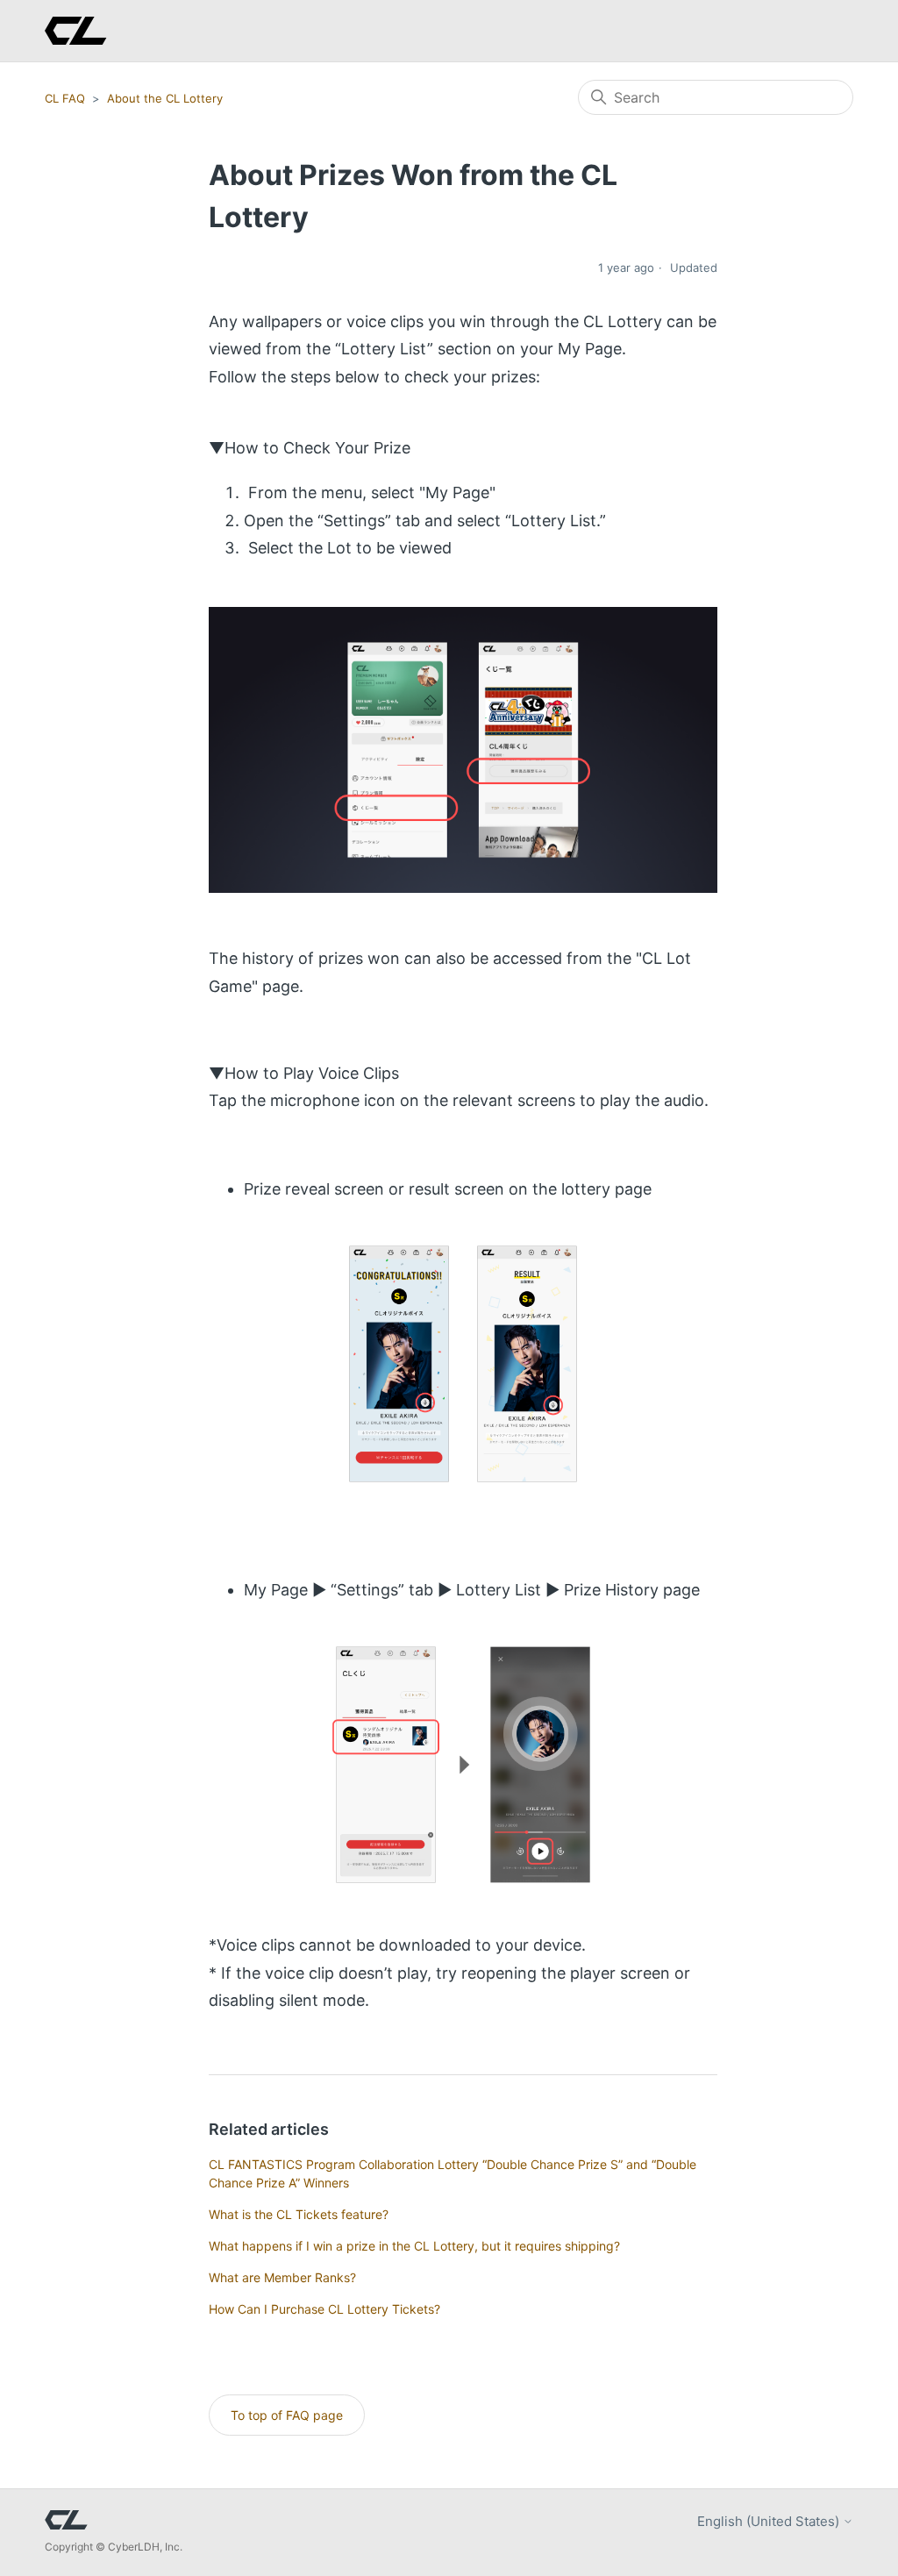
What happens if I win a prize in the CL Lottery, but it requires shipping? (414, 2246)
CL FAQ (65, 98)
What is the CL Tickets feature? (299, 2214)
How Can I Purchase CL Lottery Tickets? (324, 2309)
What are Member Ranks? (282, 2277)
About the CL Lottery (165, 98)
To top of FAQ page (287, 2415)
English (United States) (770, 2521)
